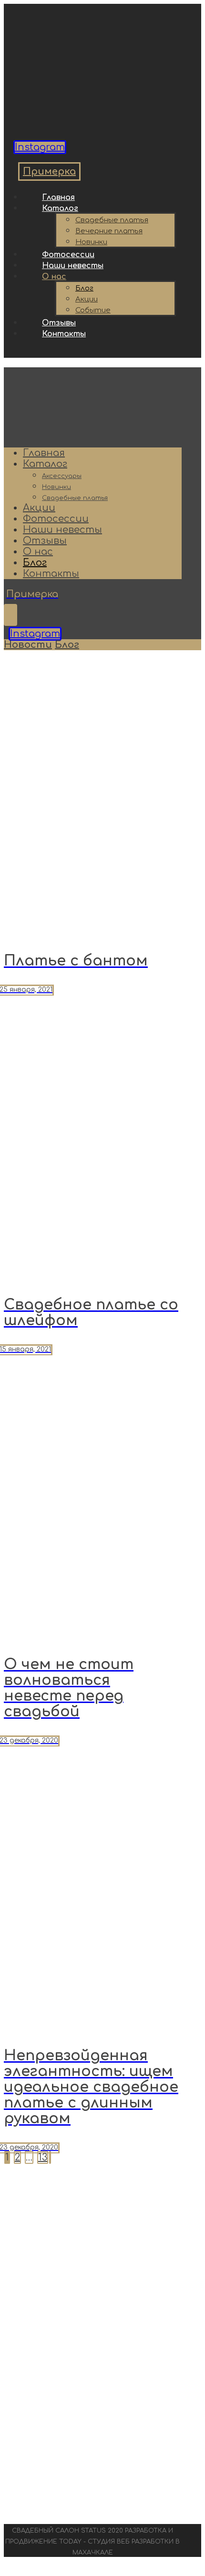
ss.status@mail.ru (92, 2343)
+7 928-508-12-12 (93, 2452)
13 (43, 2157)
